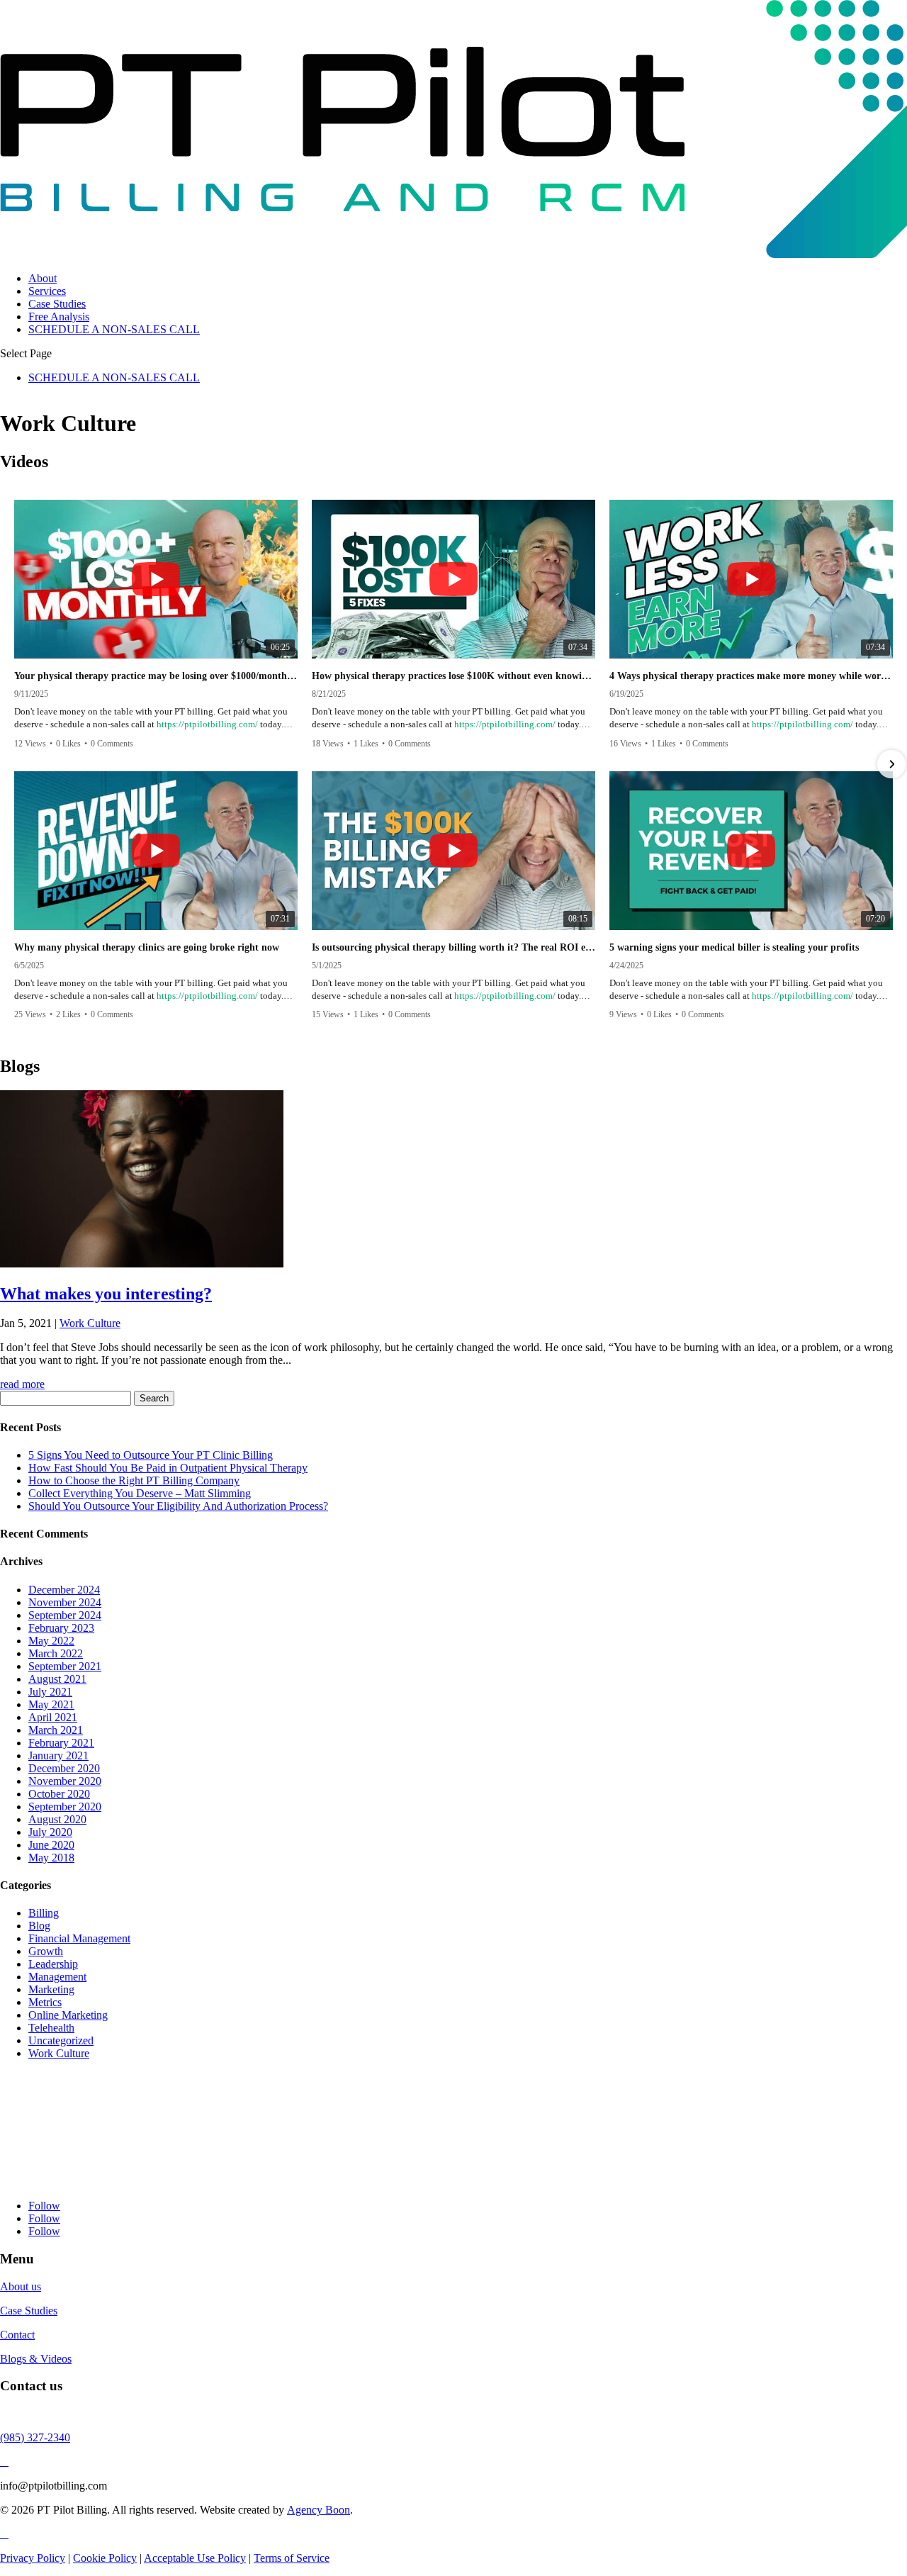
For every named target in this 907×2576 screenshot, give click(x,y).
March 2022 (56, 1653)
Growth (46, 1951)
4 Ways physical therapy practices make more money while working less (751, 676)
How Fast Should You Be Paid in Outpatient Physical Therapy (168, 1468)
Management (57, 1977)
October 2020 (59, 1794)
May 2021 (51, 1704)
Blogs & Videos (36, 2359)
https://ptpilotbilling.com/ (207, 724)
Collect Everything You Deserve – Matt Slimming (140, 1493)
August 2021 (57, 1679)
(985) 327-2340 (35, 2437)
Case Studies (57, 304)
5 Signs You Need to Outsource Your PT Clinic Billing (151, 1455)
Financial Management (79, 1938)
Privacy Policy (33, 2558)
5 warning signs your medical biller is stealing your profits (734, 947)
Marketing (51, 1989)
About (43, 278)
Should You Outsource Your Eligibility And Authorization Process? (178, 1506)
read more (22, 1384)
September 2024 (65, 1615)
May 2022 (51, 1641)
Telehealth (51, 2028)
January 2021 (58, 1755)
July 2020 (50, 1832)
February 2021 (61, 1743)
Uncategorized (61, 2040)
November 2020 (65, 1781)
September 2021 (65, 1666)
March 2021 (56, 1730)
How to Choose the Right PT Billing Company (134, 1480)
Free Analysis (59, 317)
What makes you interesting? (106, 1294)
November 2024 (65, 1602)
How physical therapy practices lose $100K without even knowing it (453, 676)
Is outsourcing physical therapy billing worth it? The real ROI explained (453, 947)
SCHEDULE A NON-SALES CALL (114, 329)
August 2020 (57, 1819)
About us (21, 2286)
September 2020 (65, 1807)
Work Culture (90, 1323)
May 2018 (51, 1858)
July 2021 (50, 1692)
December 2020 (64, 1768)
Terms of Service (292, 2558)
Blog (39, 1926)
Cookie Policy (105, 2558)
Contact (17, 2335)
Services (47, 291)
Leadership (53, 1964)
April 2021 (53, 1717)
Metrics (45, 2002)
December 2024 (64, 1590)
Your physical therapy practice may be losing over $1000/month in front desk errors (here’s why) (156, 676)
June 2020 (51, 1845)
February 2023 (61, 1628)
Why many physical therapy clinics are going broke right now (147, 947)
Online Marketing (68, 2015)
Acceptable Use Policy (195, 2558)
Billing (44, 1913)
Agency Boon (319, 2510)
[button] (16, 764)
